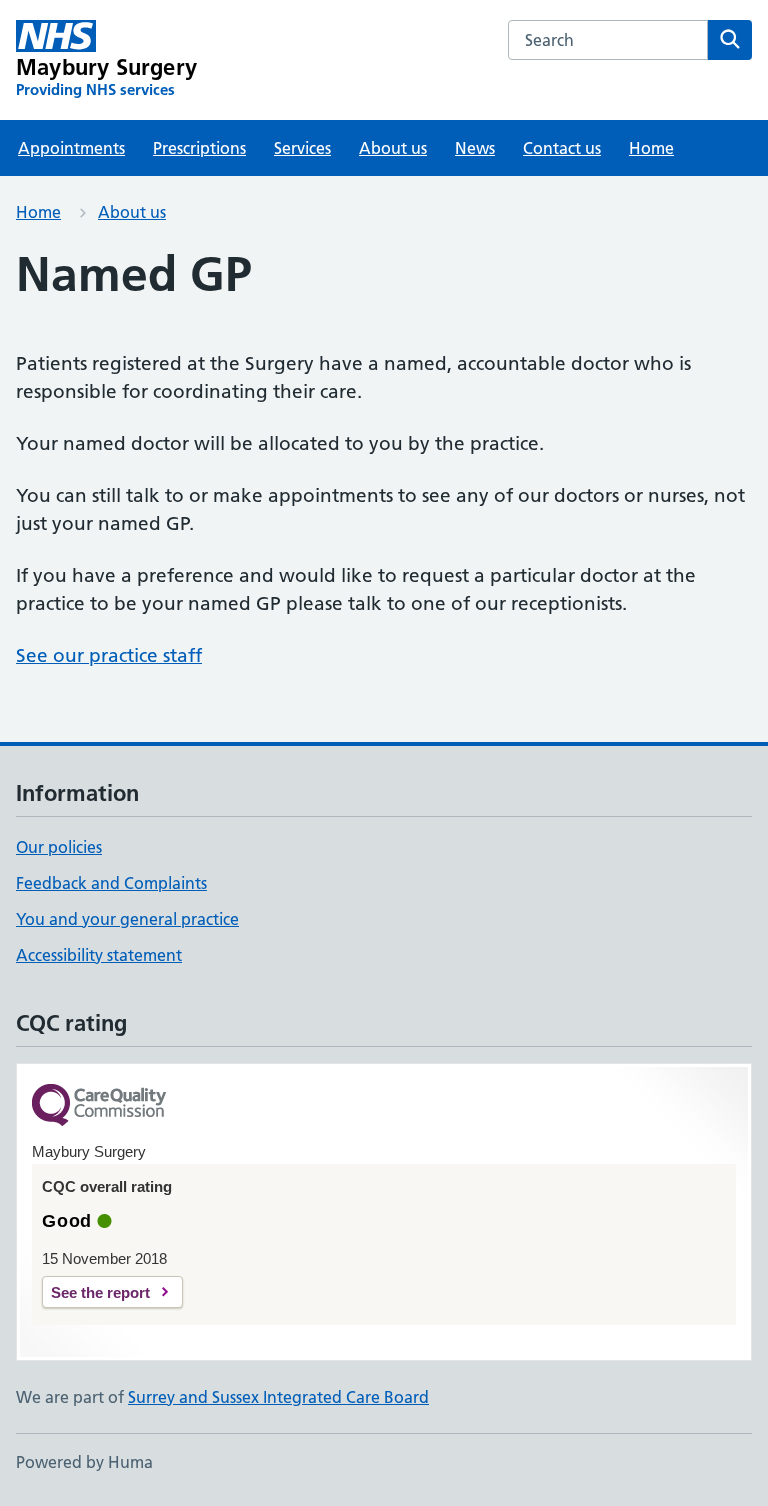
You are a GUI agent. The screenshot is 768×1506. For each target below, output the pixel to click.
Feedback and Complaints (111, 883)
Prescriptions (199, 148)
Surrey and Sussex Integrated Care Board (278, 1397)
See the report (100, 1292)
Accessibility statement (99, 955)
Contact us (562, 148)
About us (393, 148)
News (475, 148)
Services (302, 148)
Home (651, 148)
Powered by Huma (84, 1462)
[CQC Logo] (99, 1106)
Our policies (59, 847)
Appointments (71, 148)
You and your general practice (127, 919)
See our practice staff (109, 655)
